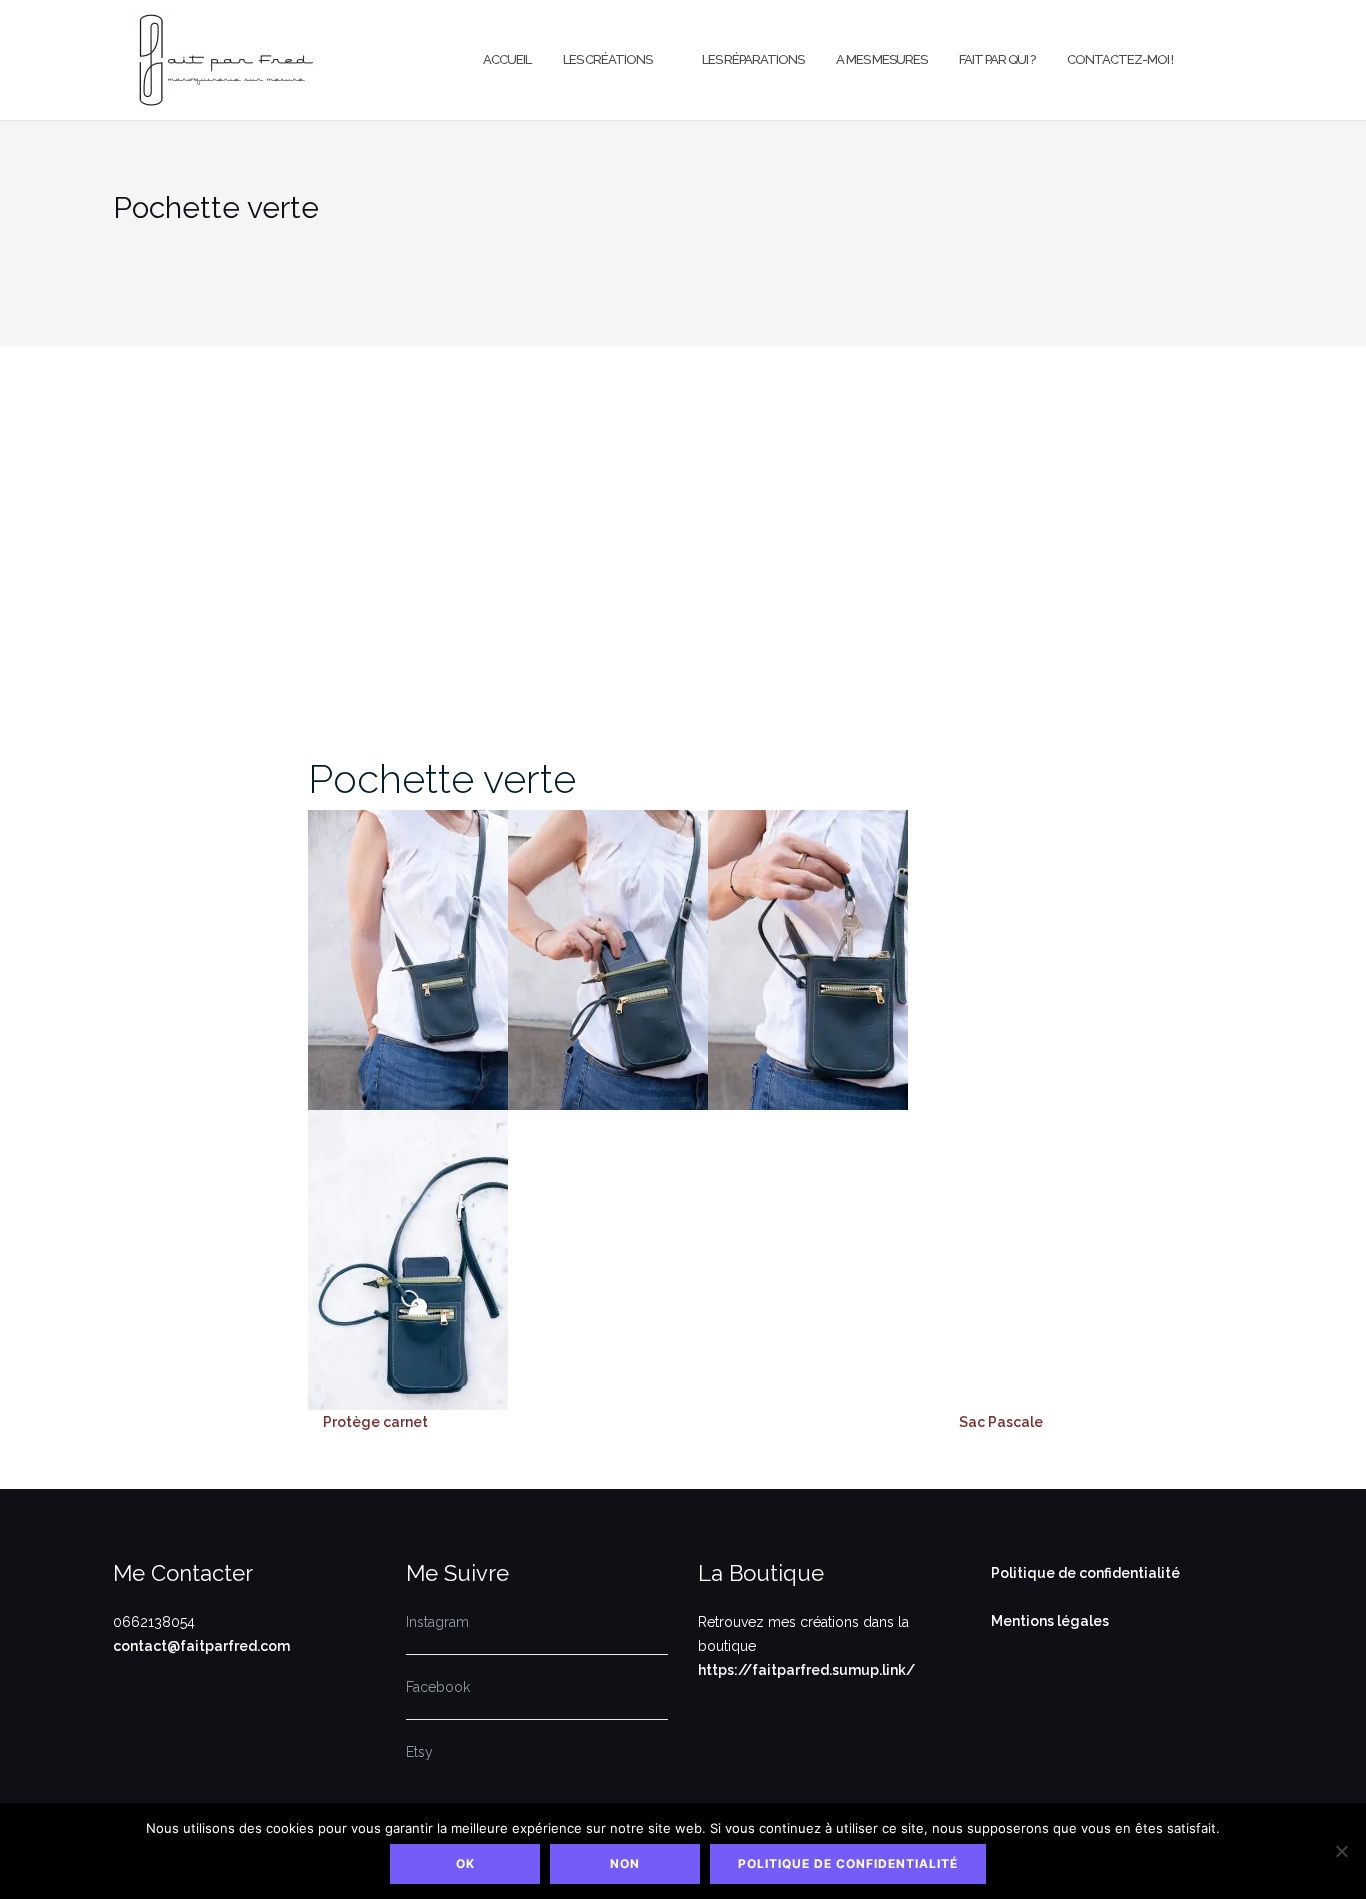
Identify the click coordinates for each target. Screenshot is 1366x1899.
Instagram (437, 1622)
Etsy (419, 1752)
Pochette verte (442, 778)
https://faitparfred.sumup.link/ (806, 1670)
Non (625, 1863)
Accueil (507, 59)
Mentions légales (1050, 1621)
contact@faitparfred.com (201, 1646)
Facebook (438, 1687)
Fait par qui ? (997, 59)
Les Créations (607, 59)
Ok (465, 1863)
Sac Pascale (1001, 1422)
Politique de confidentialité (1085, 1573)
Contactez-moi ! (1120, 59)
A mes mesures (881, 59)
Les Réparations (753, 59)
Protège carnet (375, 1422)
